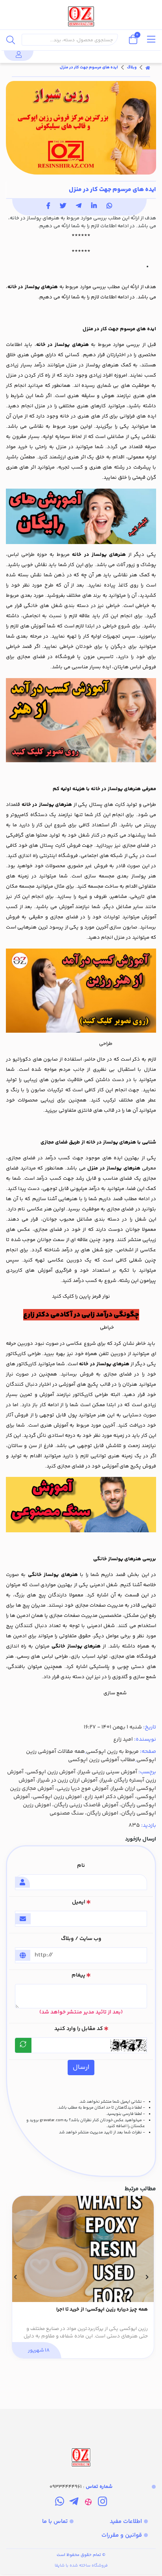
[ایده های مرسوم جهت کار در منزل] (81, 2439)
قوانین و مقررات (122, 2535)
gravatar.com (52, 2120)
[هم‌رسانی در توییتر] (63, 207)
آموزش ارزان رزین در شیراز (68, 1780)
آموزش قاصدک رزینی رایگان (86, 1805)
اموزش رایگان (102, 1813)
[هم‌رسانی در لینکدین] (94, 207)
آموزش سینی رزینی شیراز (108, 1772)
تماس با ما (55, 2522)
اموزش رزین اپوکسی (57, 1797)
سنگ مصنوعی (67, 1813)
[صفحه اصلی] (148, 68)
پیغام (78, 1975)
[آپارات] (88, 2503)
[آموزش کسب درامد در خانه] (81, 720)
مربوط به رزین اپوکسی (112, 1752)
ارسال (81, 2067)
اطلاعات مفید (126, 2522)
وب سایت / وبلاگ (81, 1939)
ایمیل (79, 1902)
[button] (147, 2277)
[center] (11, 40)
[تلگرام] (74, 2503)
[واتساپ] (60, 2503)
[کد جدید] (23, 2045)
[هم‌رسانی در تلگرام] (79, 207)
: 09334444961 (81, 2487)
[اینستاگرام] (102, 2503)
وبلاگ (132, 68)
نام (81, 1866)
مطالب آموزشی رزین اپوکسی (102, 1760)
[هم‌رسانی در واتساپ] (109, 207)
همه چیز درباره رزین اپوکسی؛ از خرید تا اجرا (102, 2310)
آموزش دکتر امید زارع (109, 1797)
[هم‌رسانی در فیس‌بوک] (48, 207)
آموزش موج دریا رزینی (83, 1789)
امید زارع (123, 1739)
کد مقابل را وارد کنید (79, 2029)
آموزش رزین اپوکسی (51, 1772)
